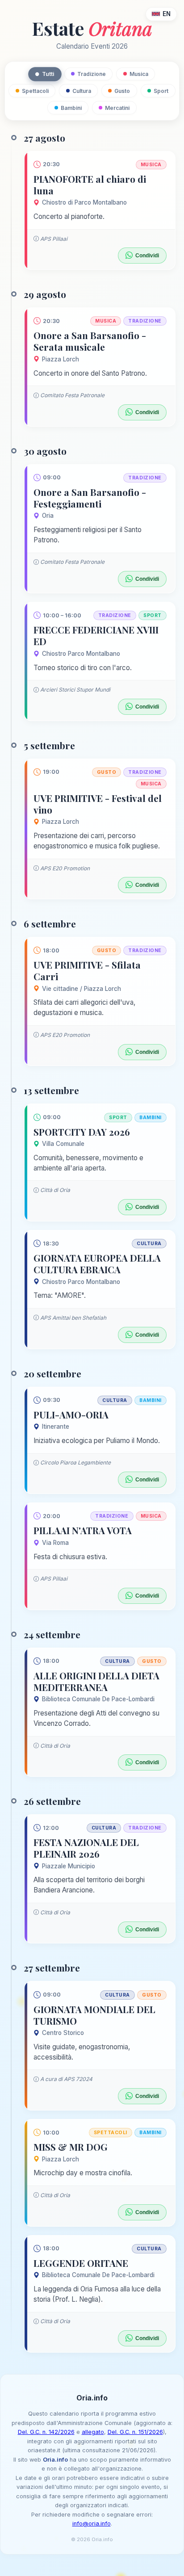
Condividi (147, 256)
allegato (93, 2432)
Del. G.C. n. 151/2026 (135, 2432)
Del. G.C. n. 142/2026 (46, 2432)
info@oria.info (92, 2524)
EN (167, 14)
